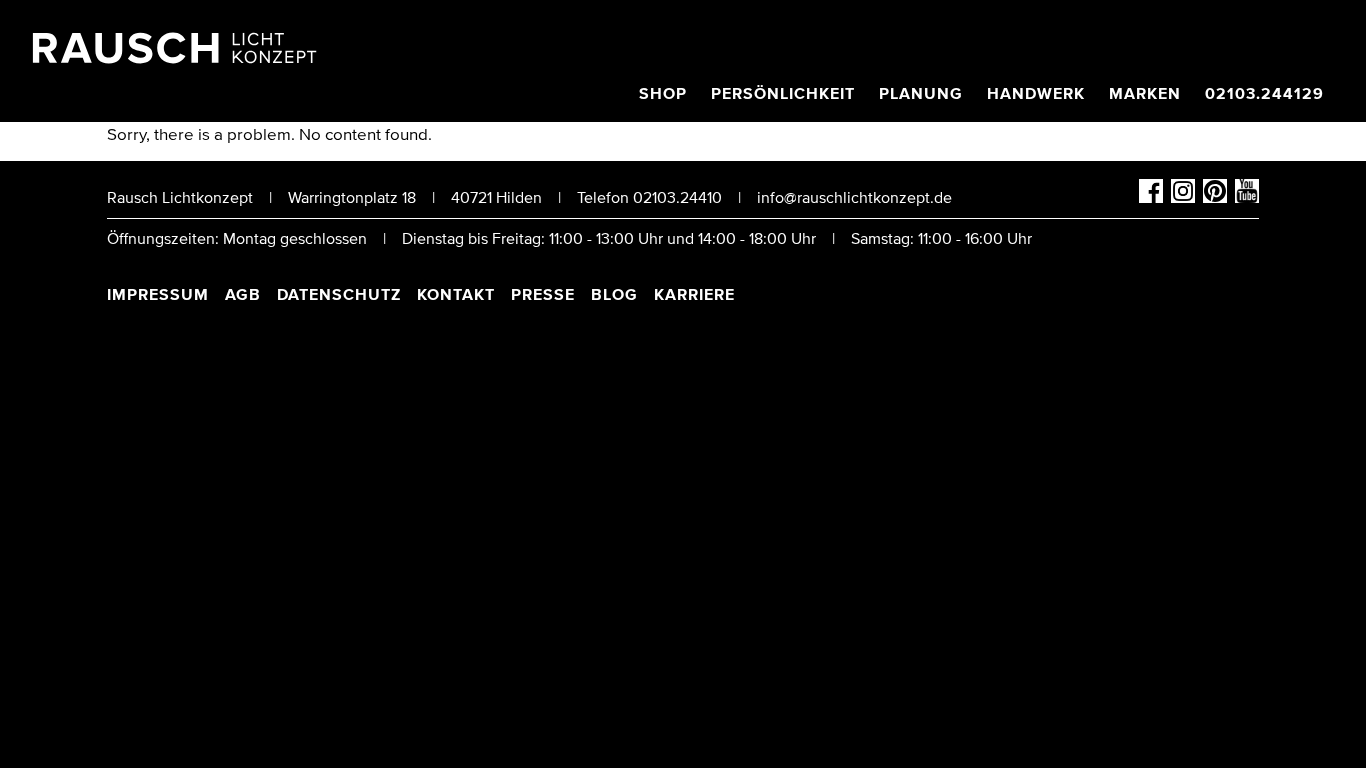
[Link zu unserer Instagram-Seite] (1183, 198)
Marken (1145, 94)
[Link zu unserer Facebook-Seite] (1151, 198)
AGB (243, 295)
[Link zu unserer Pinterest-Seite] (1215, 198)
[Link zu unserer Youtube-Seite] (1247, 198)
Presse (543, 295)
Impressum (158, 295)
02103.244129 (1264, 94)
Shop (663, 94)
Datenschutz (339, 295)
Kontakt (456, 295)
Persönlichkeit (783, 94)
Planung (921, 94)
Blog (614, 295)
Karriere (694, 295)
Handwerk (1036, 94)
